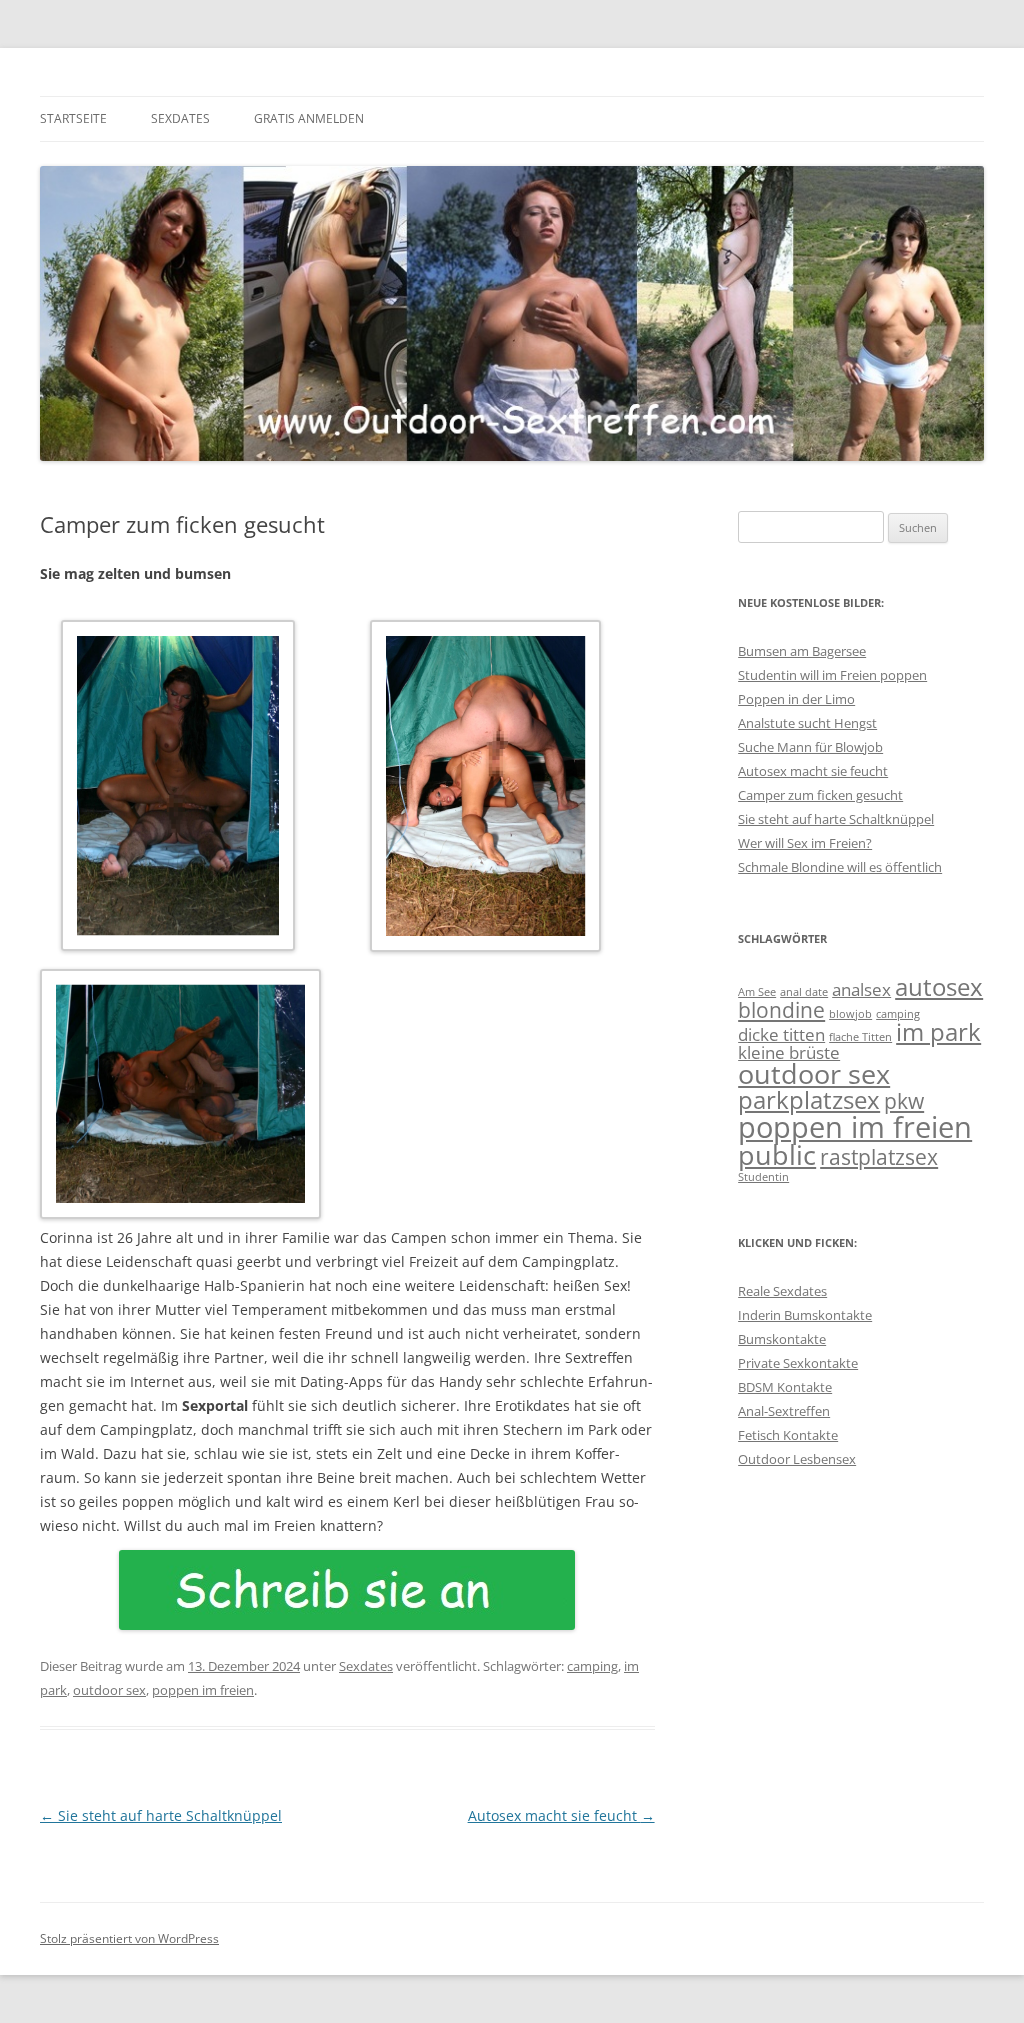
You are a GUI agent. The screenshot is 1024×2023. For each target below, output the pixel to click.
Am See (757, 992)
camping (592, 1666)
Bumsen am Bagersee (802, 651)
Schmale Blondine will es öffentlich (840, 867)
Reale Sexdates (782, 1291)
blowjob (850, 1014)
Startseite (73, 118)
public (777, 1154)
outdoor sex (109, 1690)
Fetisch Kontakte (788, 1435)
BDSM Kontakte (785, 1387)
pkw (904, 1101)
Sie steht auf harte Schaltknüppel (161, 1815)
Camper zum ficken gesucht (820, 795)
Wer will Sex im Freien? (805, 843)
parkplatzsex (809, 1099)
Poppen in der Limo (796, 699)
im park (938, 1031)
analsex (861, 989)
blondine (781, 1010)
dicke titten (781, 1034)
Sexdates (180, 118)
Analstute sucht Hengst (807, 723)
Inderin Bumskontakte (805, 1315)
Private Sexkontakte (798, 1363)
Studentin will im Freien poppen (832, 675)
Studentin (763, 1177)
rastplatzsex (879, 1157)
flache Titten (860, 1037)
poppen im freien (203, 1690)
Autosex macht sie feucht (561, 1815)
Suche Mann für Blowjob (810, 747)
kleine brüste (789, 1052)
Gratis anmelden (309, 118)
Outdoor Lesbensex (797, 1459)
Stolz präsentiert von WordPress (129, 1938)
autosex (939, 986)
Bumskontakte (782, 1339)
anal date (804, 992)
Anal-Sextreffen (784, 1411)
